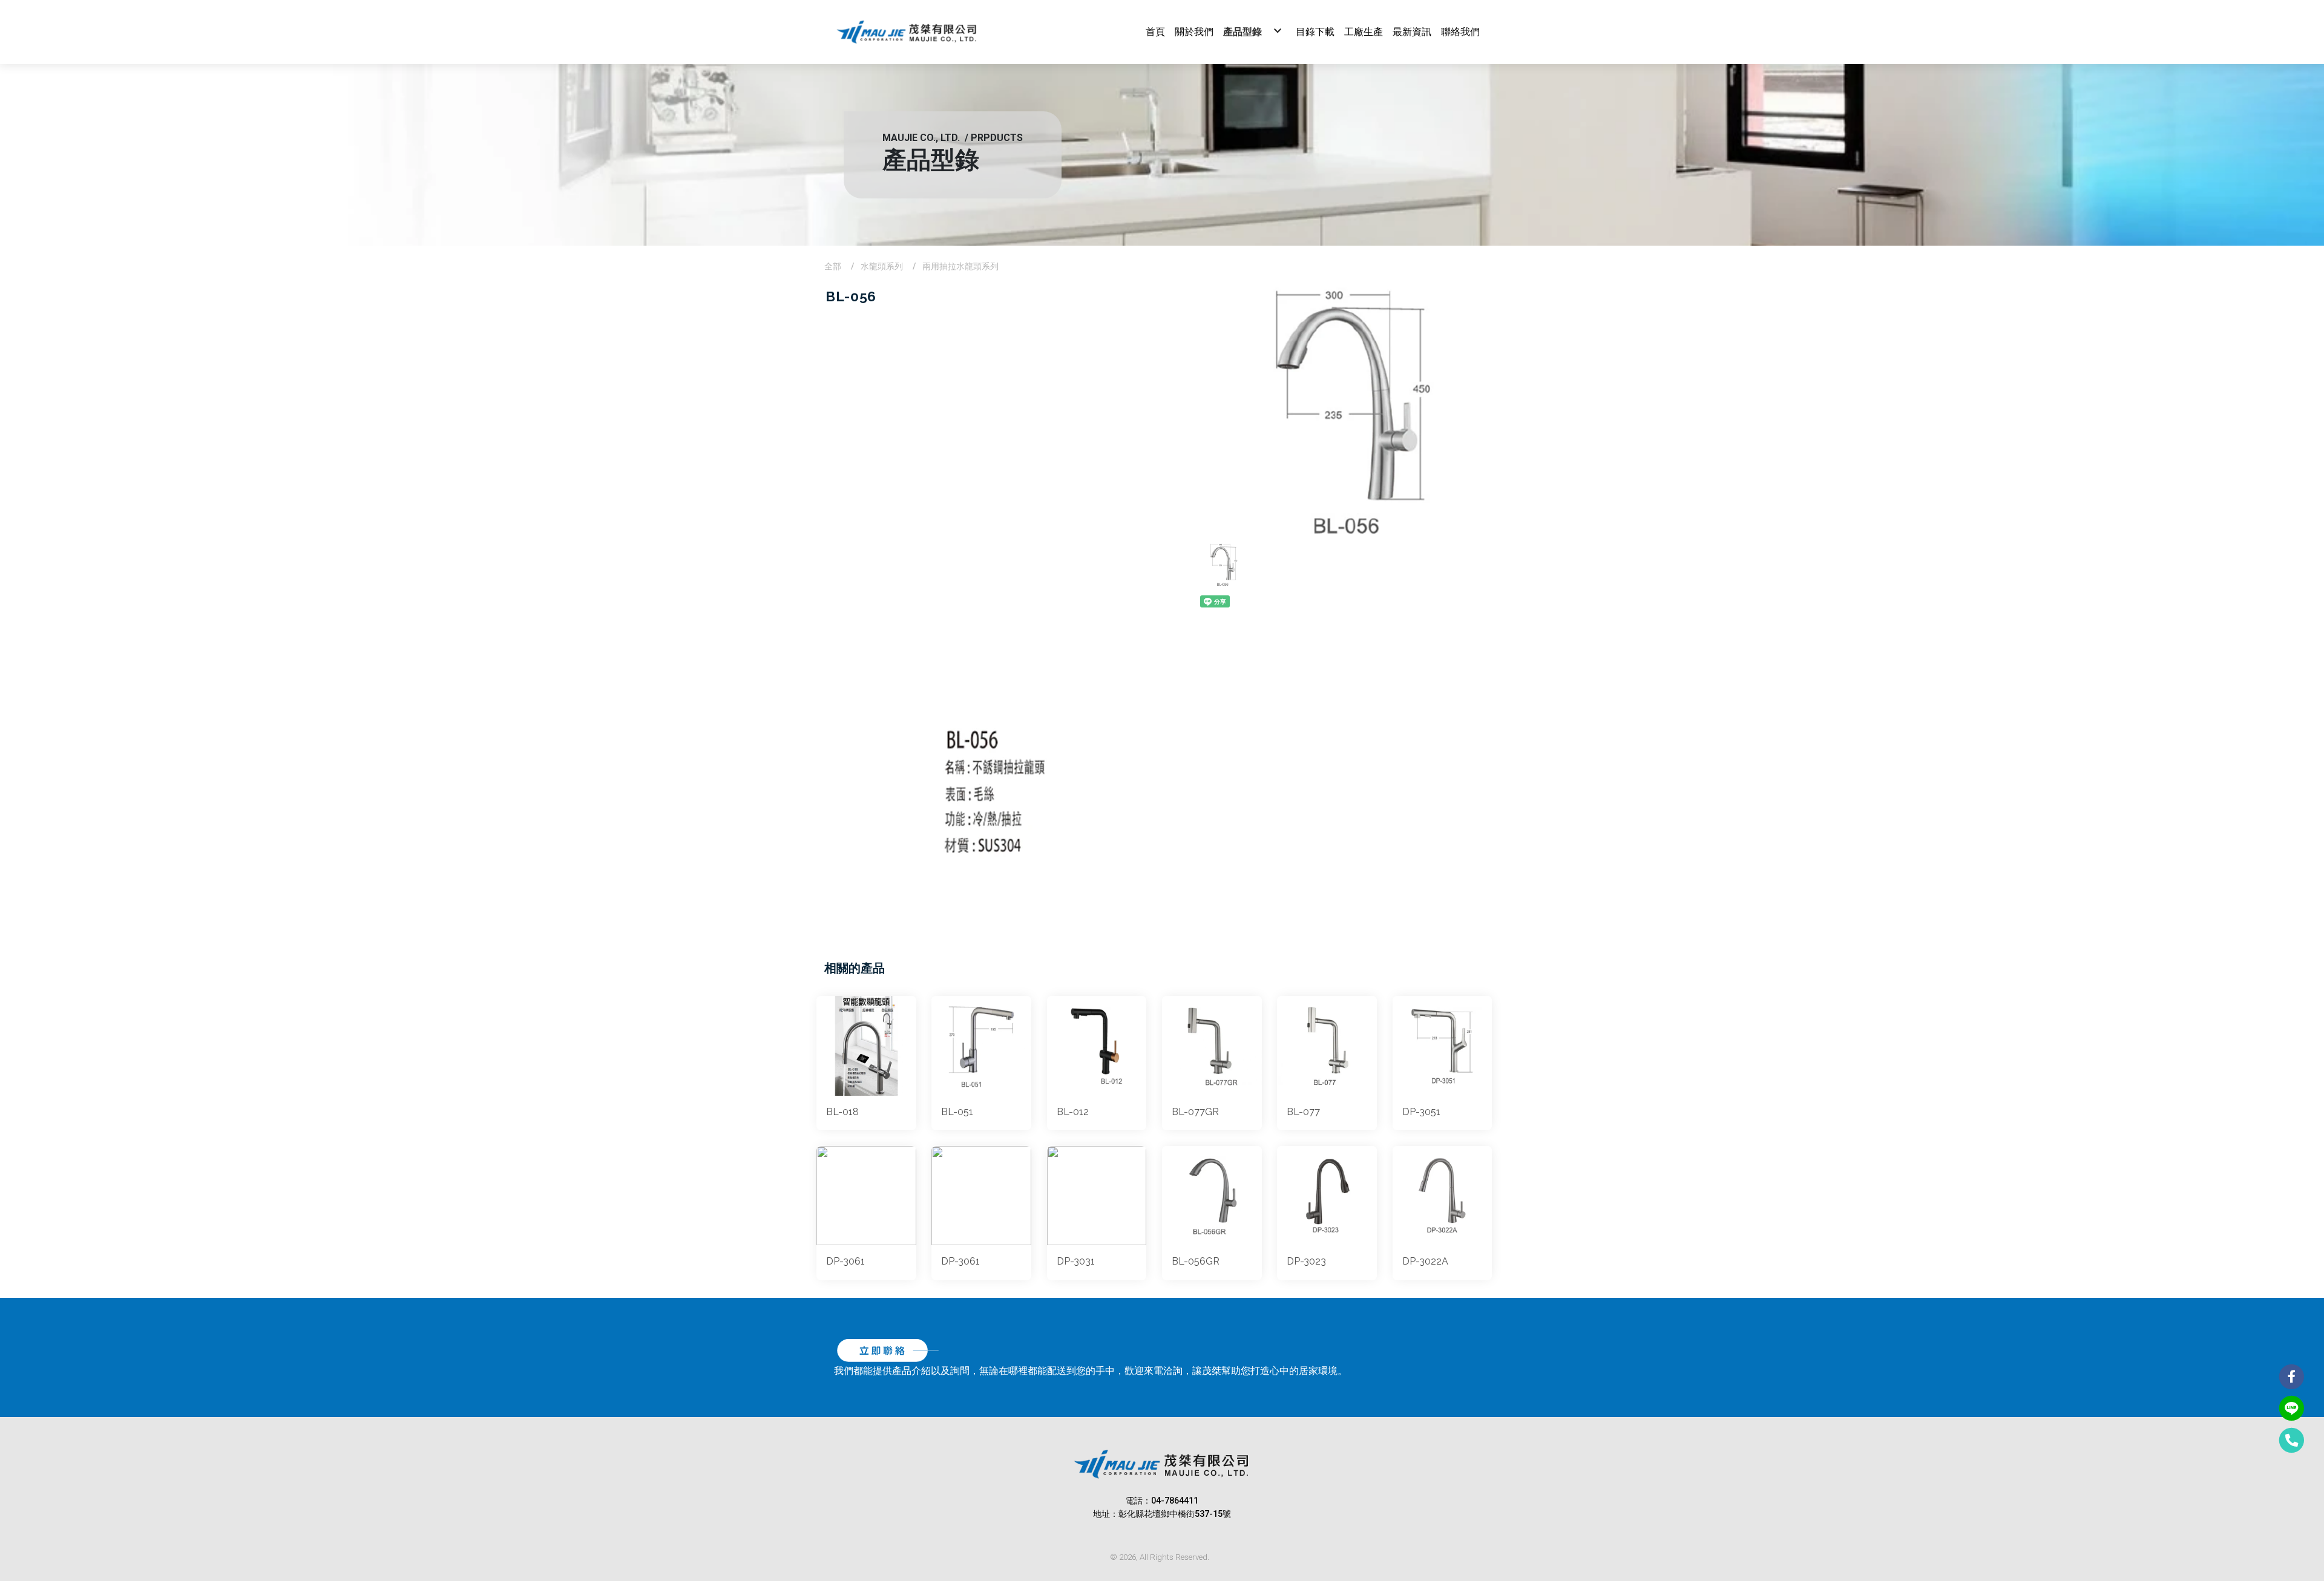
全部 (833, 266)
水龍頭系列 (882, 266)
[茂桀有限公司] (907, 32)
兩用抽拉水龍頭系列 (960, 266)
